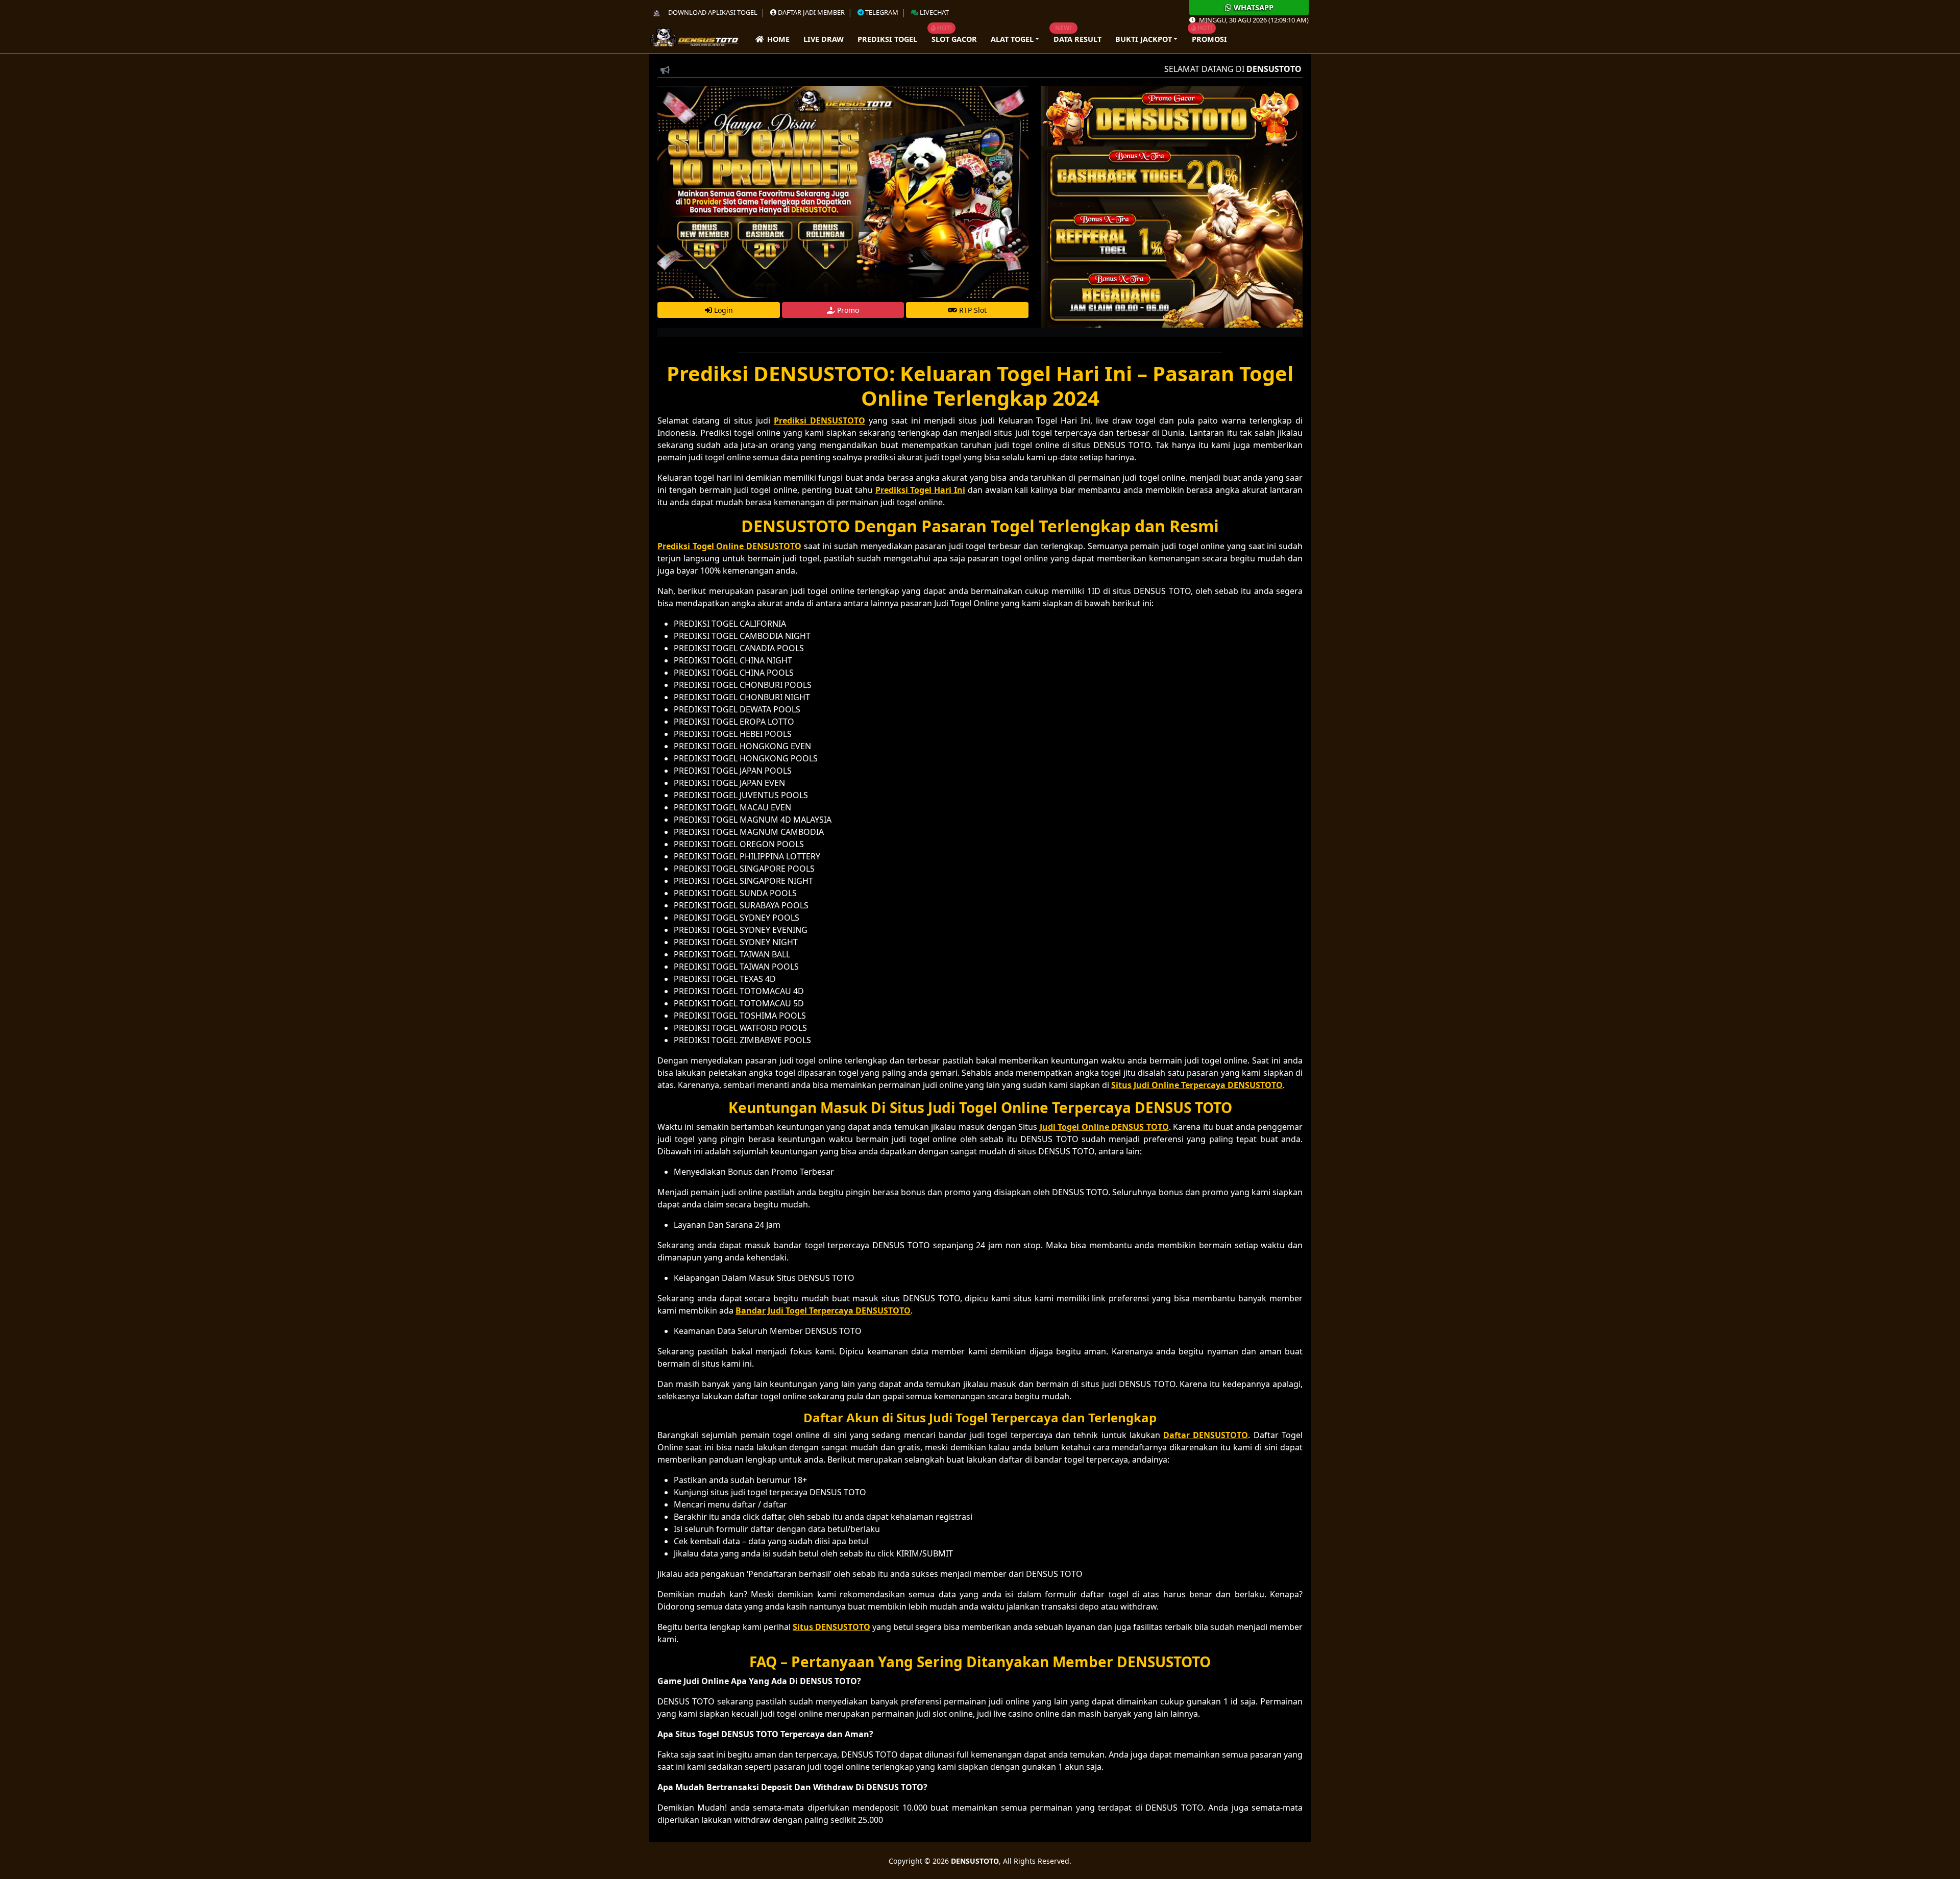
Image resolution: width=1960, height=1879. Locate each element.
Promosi (1209, 39)
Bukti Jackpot (1144, 39)
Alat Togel (1012, 39)
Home (777, 39)
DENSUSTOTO (975, 1861)
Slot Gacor (954, 39)
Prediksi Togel (887, 39)
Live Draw (824, 39)
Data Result (1077, 39)
